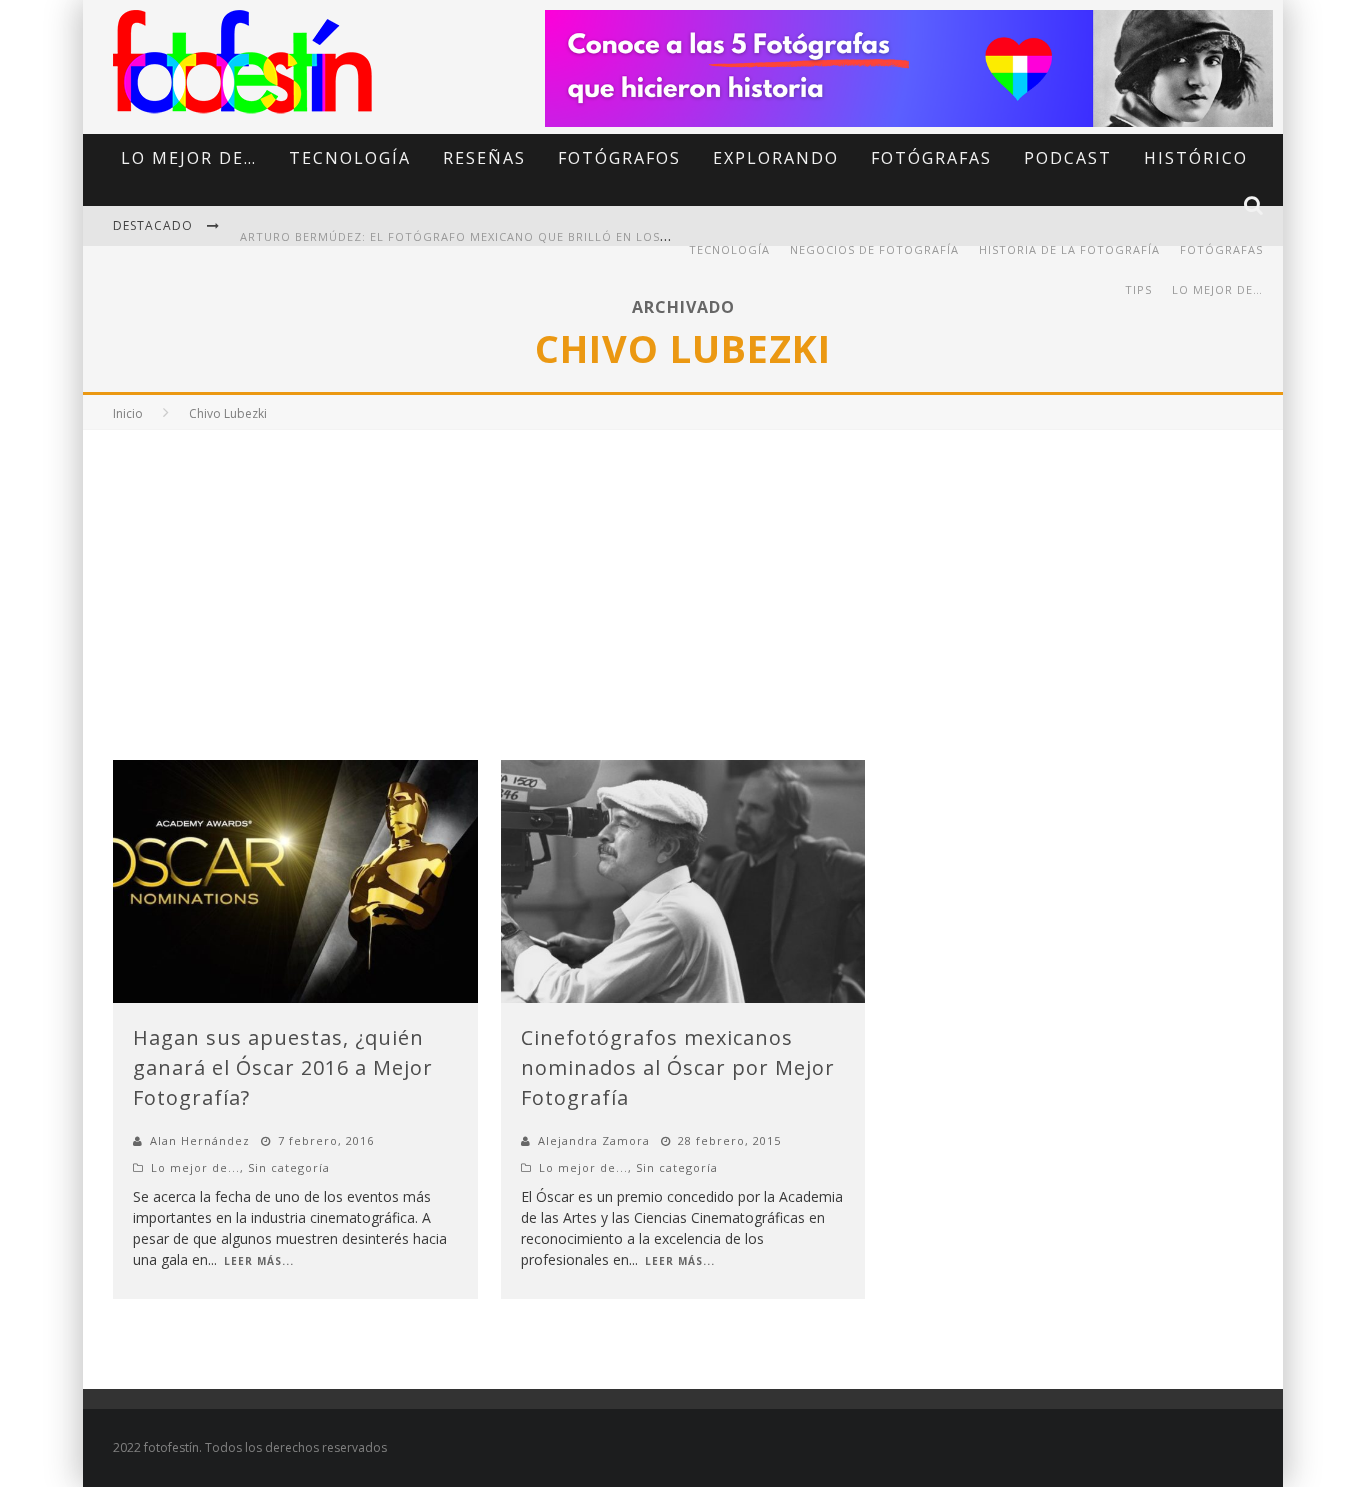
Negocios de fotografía (874, 249)
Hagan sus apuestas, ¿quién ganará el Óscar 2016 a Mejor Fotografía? (283, 1067)
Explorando (776, 158)
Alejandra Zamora (594, 1140)
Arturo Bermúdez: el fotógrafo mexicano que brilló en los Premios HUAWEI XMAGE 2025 (545, 227)
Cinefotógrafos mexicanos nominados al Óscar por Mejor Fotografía (678, 1067)
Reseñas (484, 158)
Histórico (1196, 158)
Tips (1138, 289)
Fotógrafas (931, 158)
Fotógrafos (619, 158)
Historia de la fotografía (1069, 249)
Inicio (128, 413)
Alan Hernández (200, 1140)
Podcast (1068, 158)
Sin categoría (289, 1167)
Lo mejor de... (195, 1167)
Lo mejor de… (189, 158)
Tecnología (350, 158)
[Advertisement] (683, 580)
